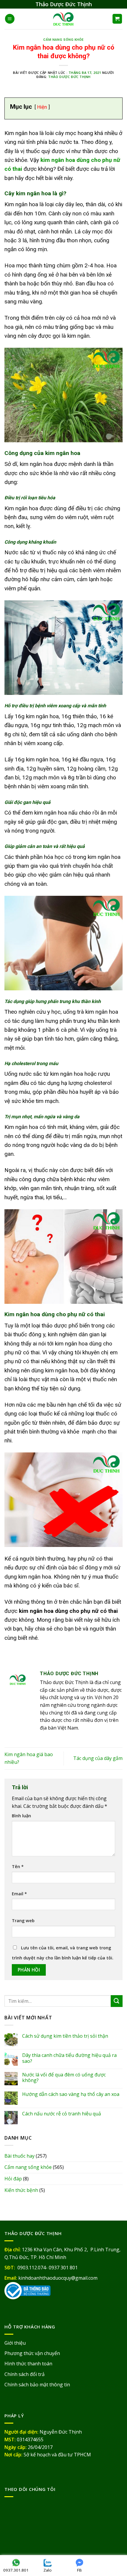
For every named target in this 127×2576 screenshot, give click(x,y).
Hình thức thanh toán (28, 2364)
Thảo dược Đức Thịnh (69, 77)
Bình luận (21, 1816)
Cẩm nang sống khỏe (63, 40)
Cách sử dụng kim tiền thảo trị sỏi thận (65, 2036)
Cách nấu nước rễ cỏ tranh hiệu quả (62, 2114)
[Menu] (10, 19)
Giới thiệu (15, 2343)
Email (19, 1894)
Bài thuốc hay (19, 2156)
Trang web (23, 1921)
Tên (18, 1866)
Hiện (42, 107)
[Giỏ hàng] (117, 19)
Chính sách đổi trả (25, 2374)
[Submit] (117, 2001)
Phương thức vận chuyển (32, 2353)
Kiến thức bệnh (21, 2190)
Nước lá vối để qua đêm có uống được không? (64, 2078)
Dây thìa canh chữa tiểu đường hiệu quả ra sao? (69, 2058)
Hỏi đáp (13, 2179)
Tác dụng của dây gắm (98, 1758)
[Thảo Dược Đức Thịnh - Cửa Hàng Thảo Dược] (64, 19)
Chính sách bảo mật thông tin (37, 2385)
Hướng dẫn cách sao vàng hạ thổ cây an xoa (71, 2094)
